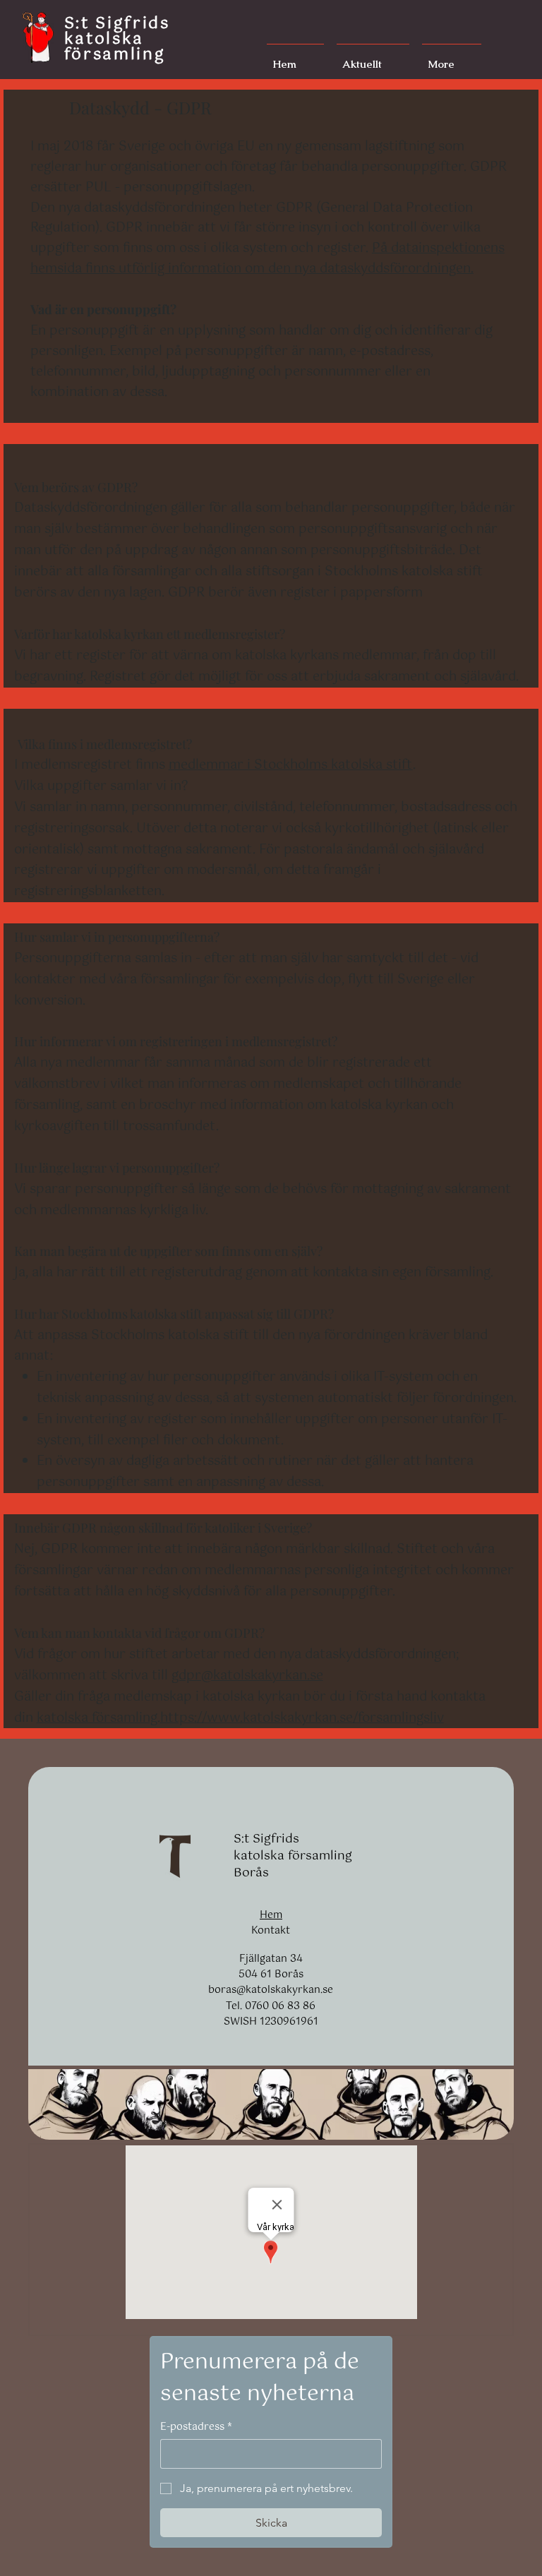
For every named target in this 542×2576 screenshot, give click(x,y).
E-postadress (196, 2427)
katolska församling (97, 1718)
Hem (271, 1915)
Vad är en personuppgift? (103, 309)
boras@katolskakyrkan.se (271, 1990)
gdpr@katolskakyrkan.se (247, 1676)
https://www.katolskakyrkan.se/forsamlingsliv (302, 1718)
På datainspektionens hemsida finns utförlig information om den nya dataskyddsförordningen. (267, 259)
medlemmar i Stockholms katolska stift (291, 765)
